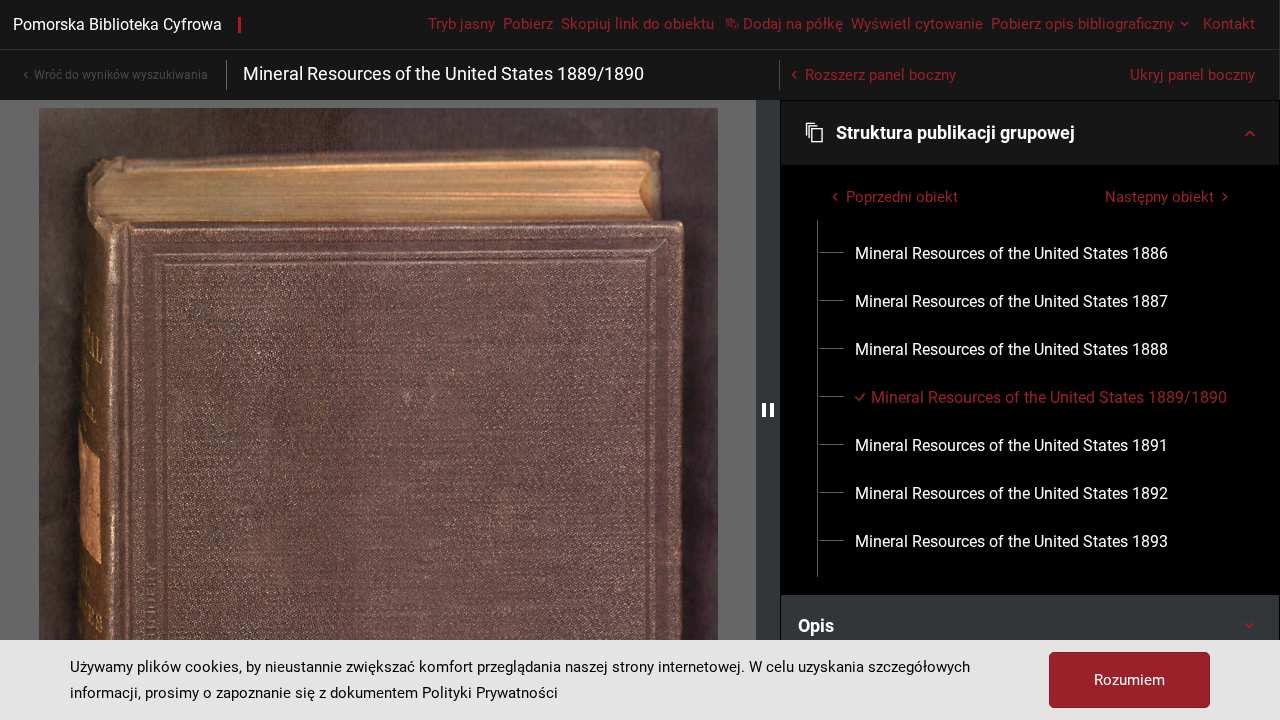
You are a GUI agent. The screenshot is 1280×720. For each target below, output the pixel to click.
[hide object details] (768, 410)
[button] (1030, 133)
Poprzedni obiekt (902, 197)
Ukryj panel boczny (1192, 75)
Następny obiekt (1159, 197)
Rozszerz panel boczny (880, 75)
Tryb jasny (461, 24)
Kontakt (1229, 24)
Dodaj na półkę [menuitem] (793, 24)
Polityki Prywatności (490, 693)
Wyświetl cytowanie (917, 24)
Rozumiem (1129, 680)
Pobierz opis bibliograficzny (1082, 24)
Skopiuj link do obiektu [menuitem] (637, 24)
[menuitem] (1011, 254)
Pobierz (528, 24)
